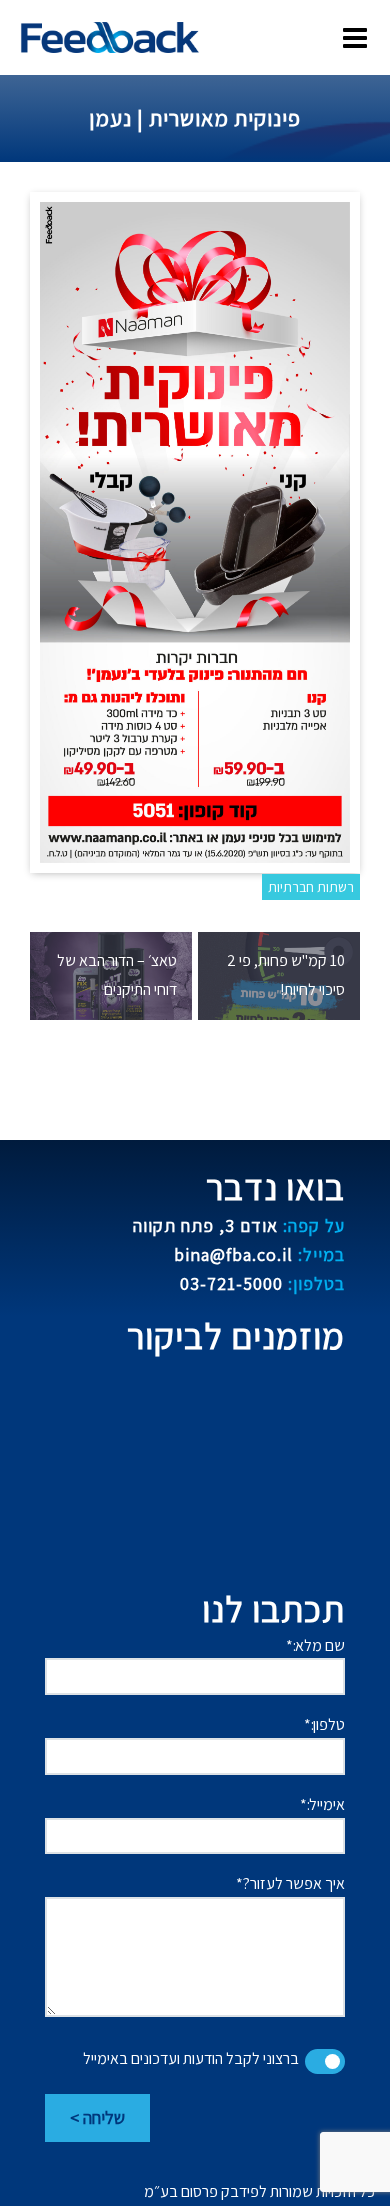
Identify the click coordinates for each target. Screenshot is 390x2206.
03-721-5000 (262, 1283)
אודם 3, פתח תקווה (239, 1225)
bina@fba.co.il (259, 1254)
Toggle (325, 2061)
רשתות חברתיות (311, 887)
